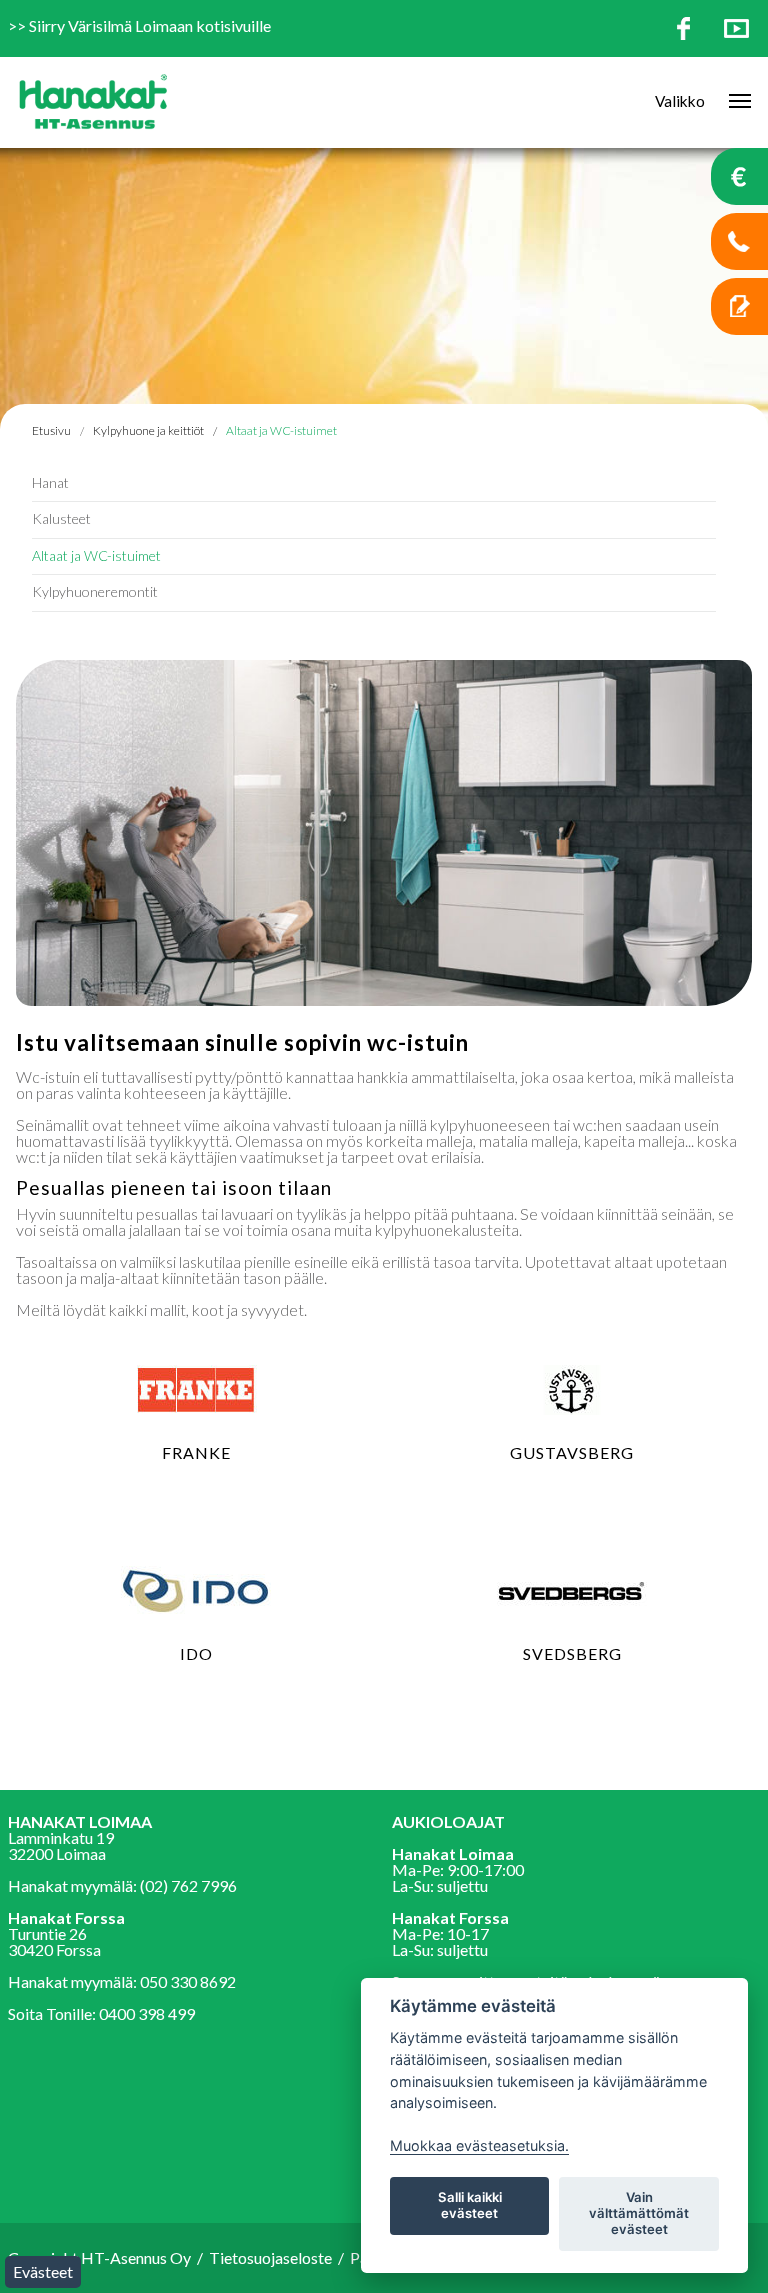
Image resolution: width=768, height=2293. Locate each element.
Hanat (50, 482)
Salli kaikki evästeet (470, 2205)
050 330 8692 (188, 1981)
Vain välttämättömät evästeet (639, 2213)
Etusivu (51, 430)
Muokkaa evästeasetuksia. (479, 2145)
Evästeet (43, 2271)
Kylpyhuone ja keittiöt (148, 430)
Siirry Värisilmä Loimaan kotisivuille (150, 25)
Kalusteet (61, 518)
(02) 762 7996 (188, 1885)
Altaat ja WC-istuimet (281, 430)
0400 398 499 (147, 2013)
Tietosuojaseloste (270, 2257)
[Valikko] (733, 102)
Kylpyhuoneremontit (95, 591)
